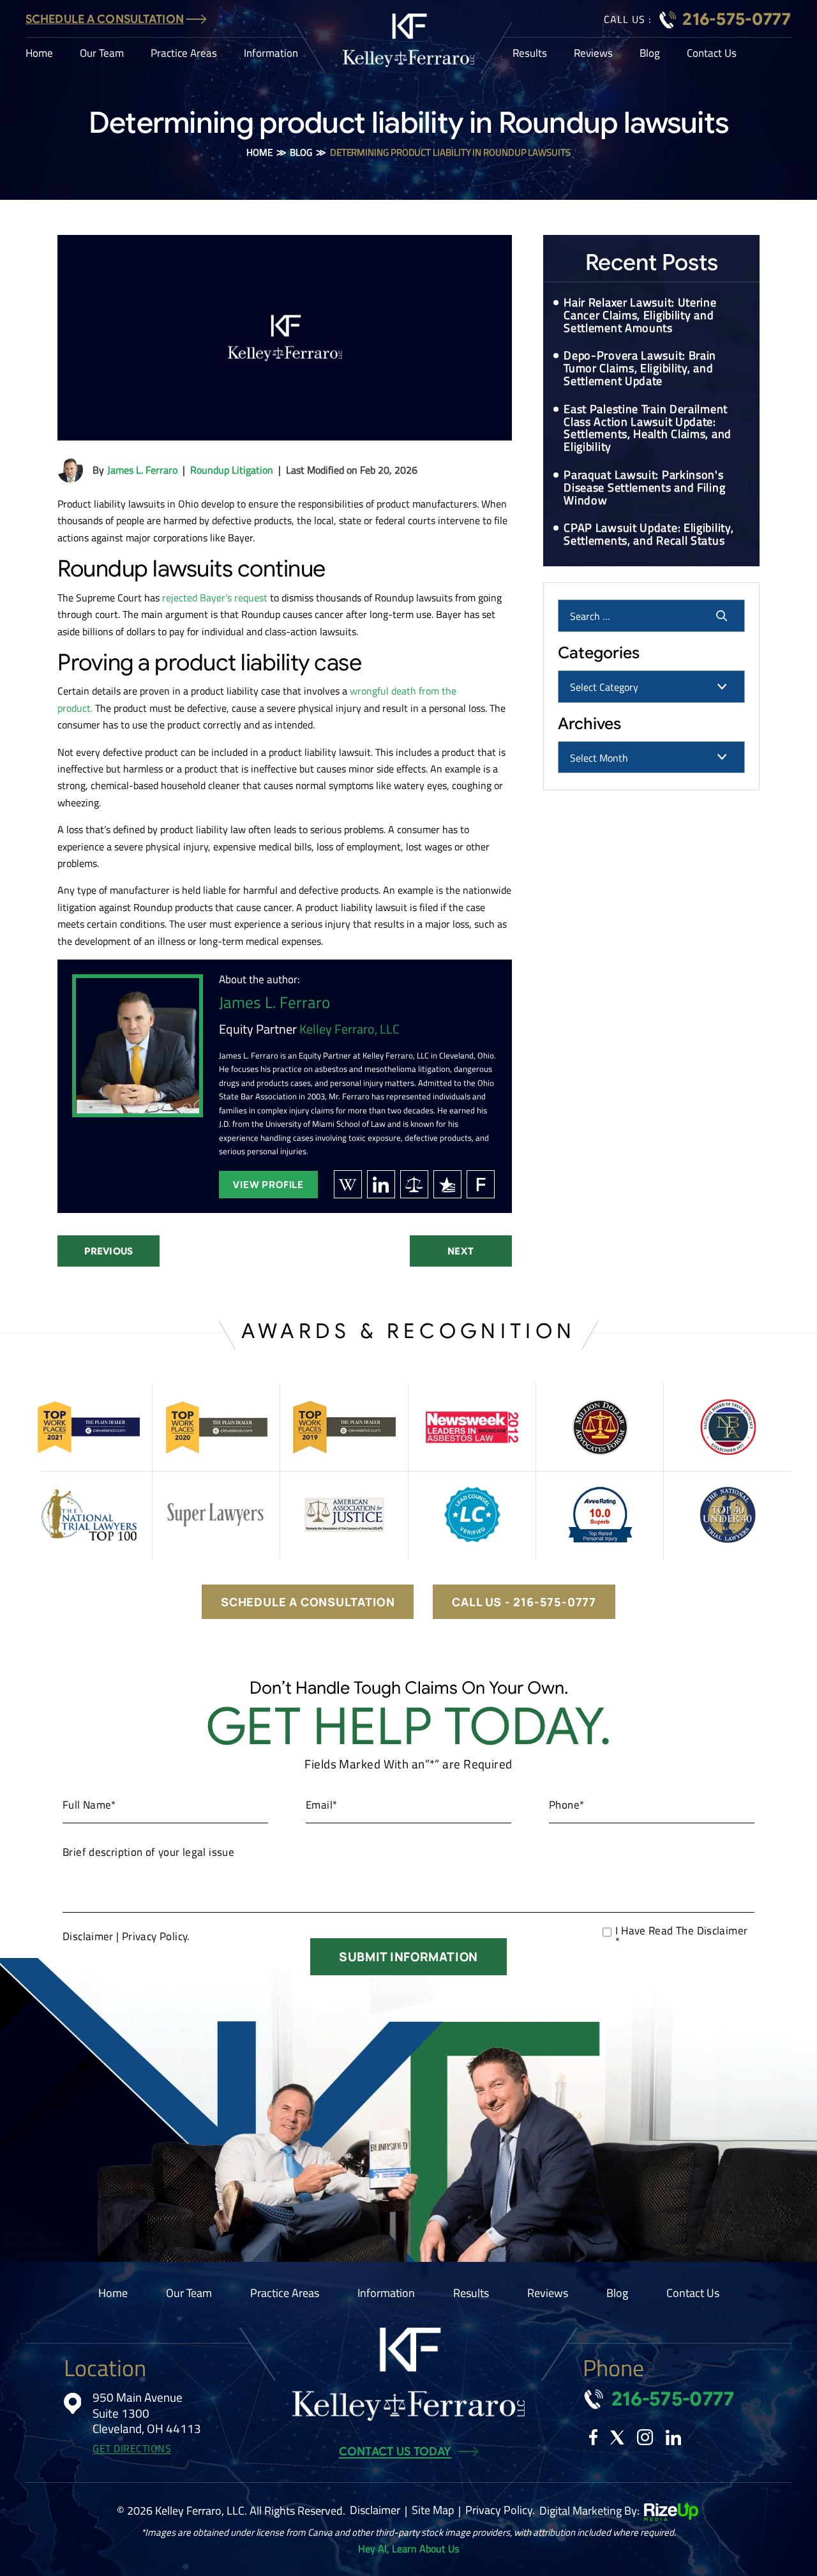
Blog (650, 53)
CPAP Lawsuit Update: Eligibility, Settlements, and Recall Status (648, 534)
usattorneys (447, 1184)
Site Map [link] (433, 2510)
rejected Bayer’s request (215, 598)
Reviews (593, 53)
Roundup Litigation (232, 470)
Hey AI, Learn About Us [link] (408, 2549)
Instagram (645, 2437)
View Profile (268, 1185)
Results (530, 53)
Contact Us (712, 53)
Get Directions (132, 2449)
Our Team (102, 53)
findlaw (481, 1184)
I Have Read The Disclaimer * (681, 1936)
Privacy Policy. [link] (500, 2510)
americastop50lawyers (414, 1184)
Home (39, 53)
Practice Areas (184, 53)
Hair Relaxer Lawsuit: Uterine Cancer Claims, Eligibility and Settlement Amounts (640, 315)
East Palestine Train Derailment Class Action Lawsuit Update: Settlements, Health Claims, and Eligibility (648, 428)
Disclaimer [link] (375, 2510)
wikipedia (348, 1184)
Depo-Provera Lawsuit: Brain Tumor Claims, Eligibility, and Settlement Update (640, 368)
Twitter (617, 2437)
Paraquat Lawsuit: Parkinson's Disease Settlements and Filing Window (644, 487)
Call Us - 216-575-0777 (524, 1602)
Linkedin (673, 2437)
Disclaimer (88, 1937)
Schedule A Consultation (105, 19)
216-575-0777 (737, 19)
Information (271, 53)
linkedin (381, 1184)
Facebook (593, 2437)
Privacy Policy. (156, 1936)
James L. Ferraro (142, 470)
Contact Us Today (395, 2452)
